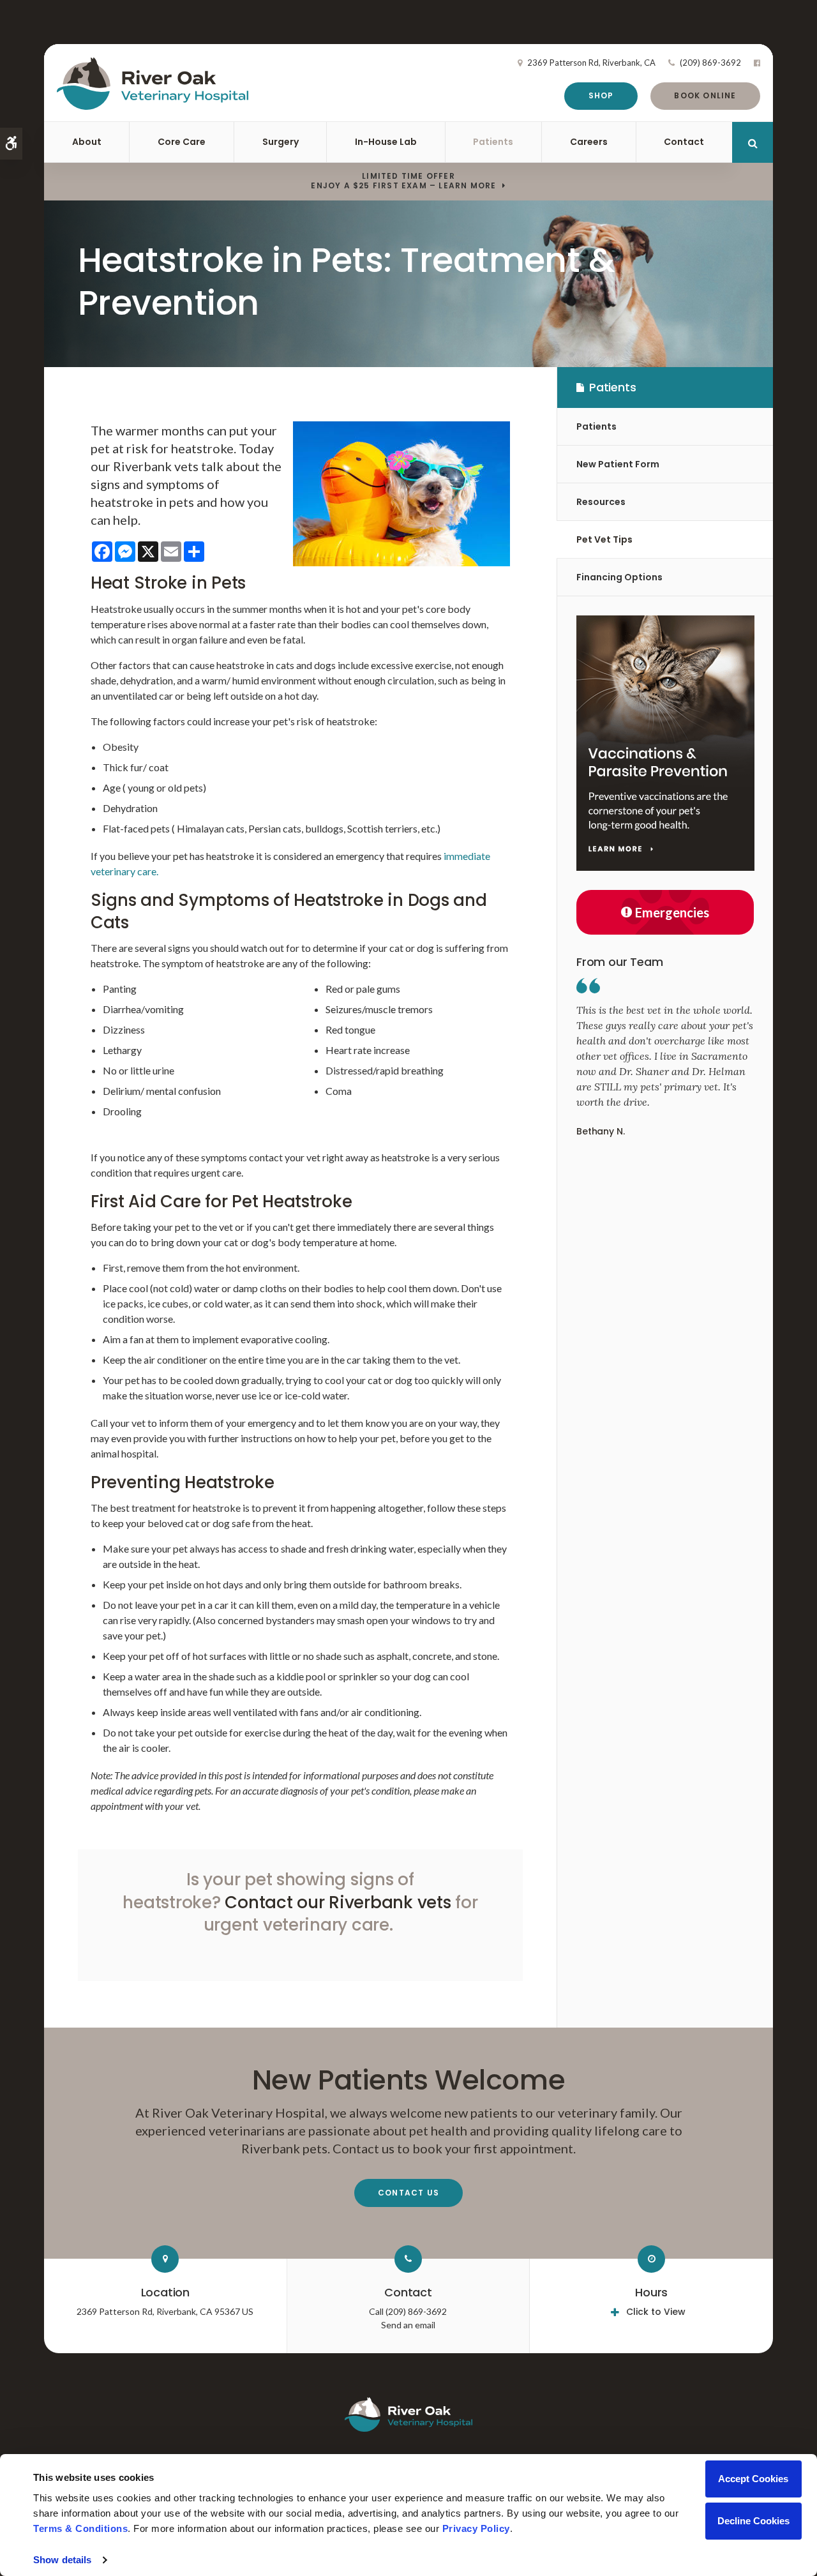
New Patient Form (618, 464)
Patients (493, 142)
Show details (62, 2560)
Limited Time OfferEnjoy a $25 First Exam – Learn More (403, 181)
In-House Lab (386, 142)
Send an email (408, 2325)
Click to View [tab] (656, 2312)
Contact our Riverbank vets (338, 1902)
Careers (589, 142)
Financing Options (619, 577)
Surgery (281, 142)
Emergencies (672, 912)
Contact (684, 142)
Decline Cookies (753, 2521)
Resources (601, 502)
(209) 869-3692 (710, 63)
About (87, 142)
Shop (601, 95)
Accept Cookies (753, 2479)
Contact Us (408, 2193)
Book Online (705, 95)
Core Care (182, 142)
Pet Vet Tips (604, 539)
